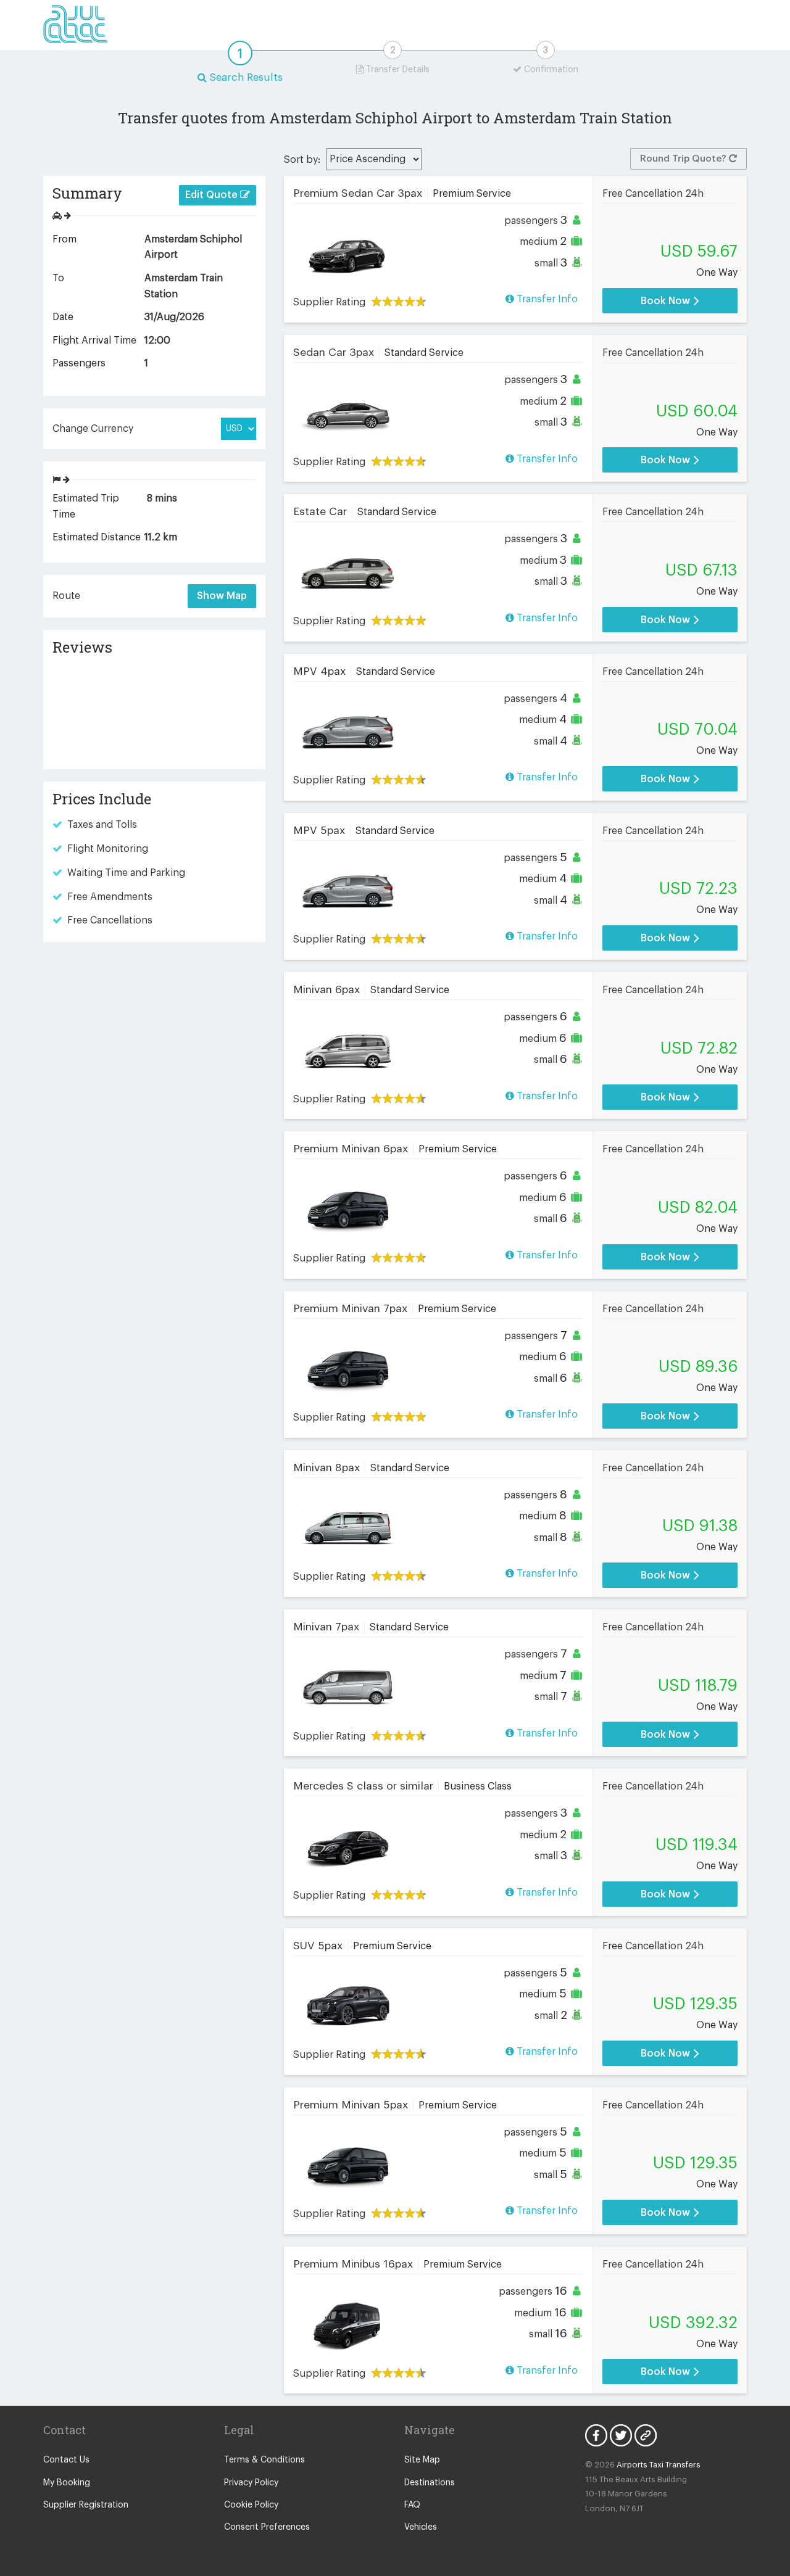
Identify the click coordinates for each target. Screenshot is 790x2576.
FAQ (412, 2505)
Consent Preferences (267, 2527)
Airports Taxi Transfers (659, 2465)
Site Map (422, 2460)
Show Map (222, 596)
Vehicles (421, 2527)
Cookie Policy (251, 2505)
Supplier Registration (86, 2505)
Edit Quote (213, 195)
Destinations (430, 2483)
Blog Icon (646, 2435)
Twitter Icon (621, 2435)
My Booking (67, 2483)
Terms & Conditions (264, 2460)
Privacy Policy (251, 2483)
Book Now (667, 301)
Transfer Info (546, 299)
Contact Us (66, 2460)
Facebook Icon (596, 2435)
